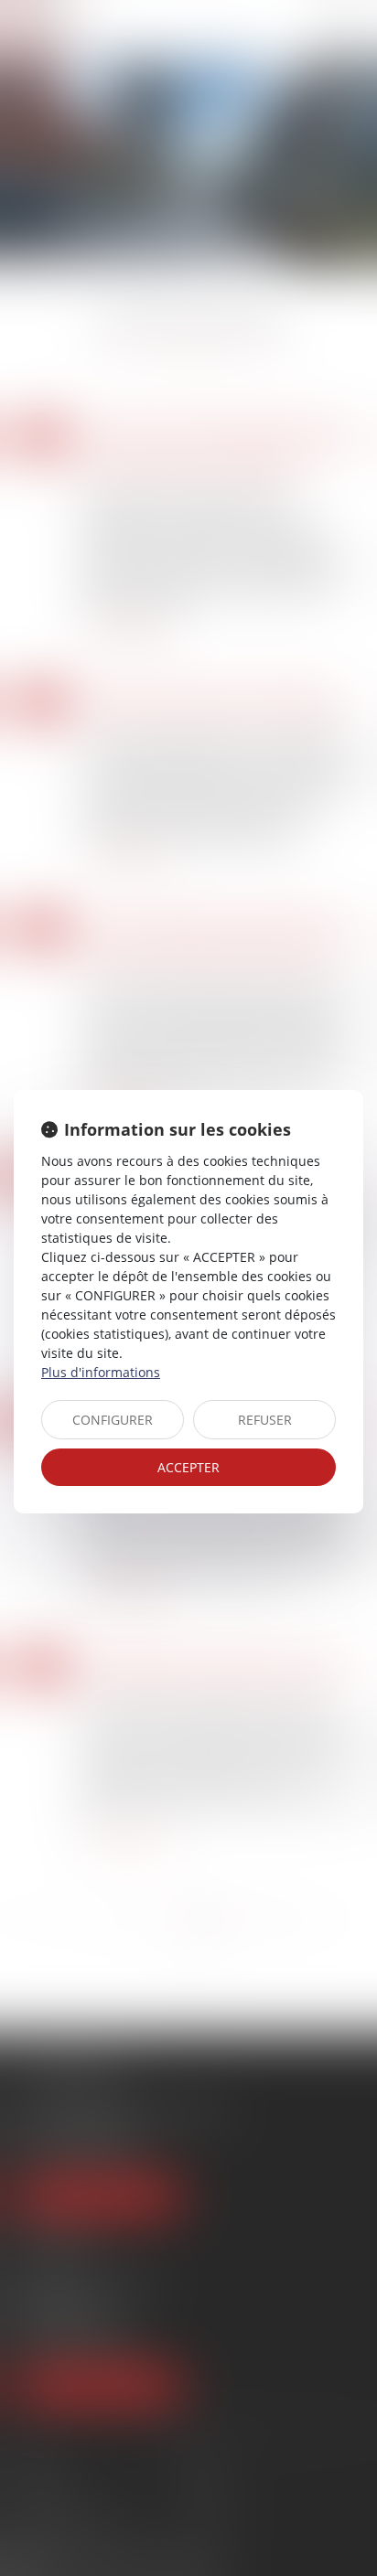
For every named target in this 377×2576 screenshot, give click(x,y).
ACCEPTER (188, 1467)
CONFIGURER (113, 1420)
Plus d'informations (101, 1372)
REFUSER (265, 1420)
